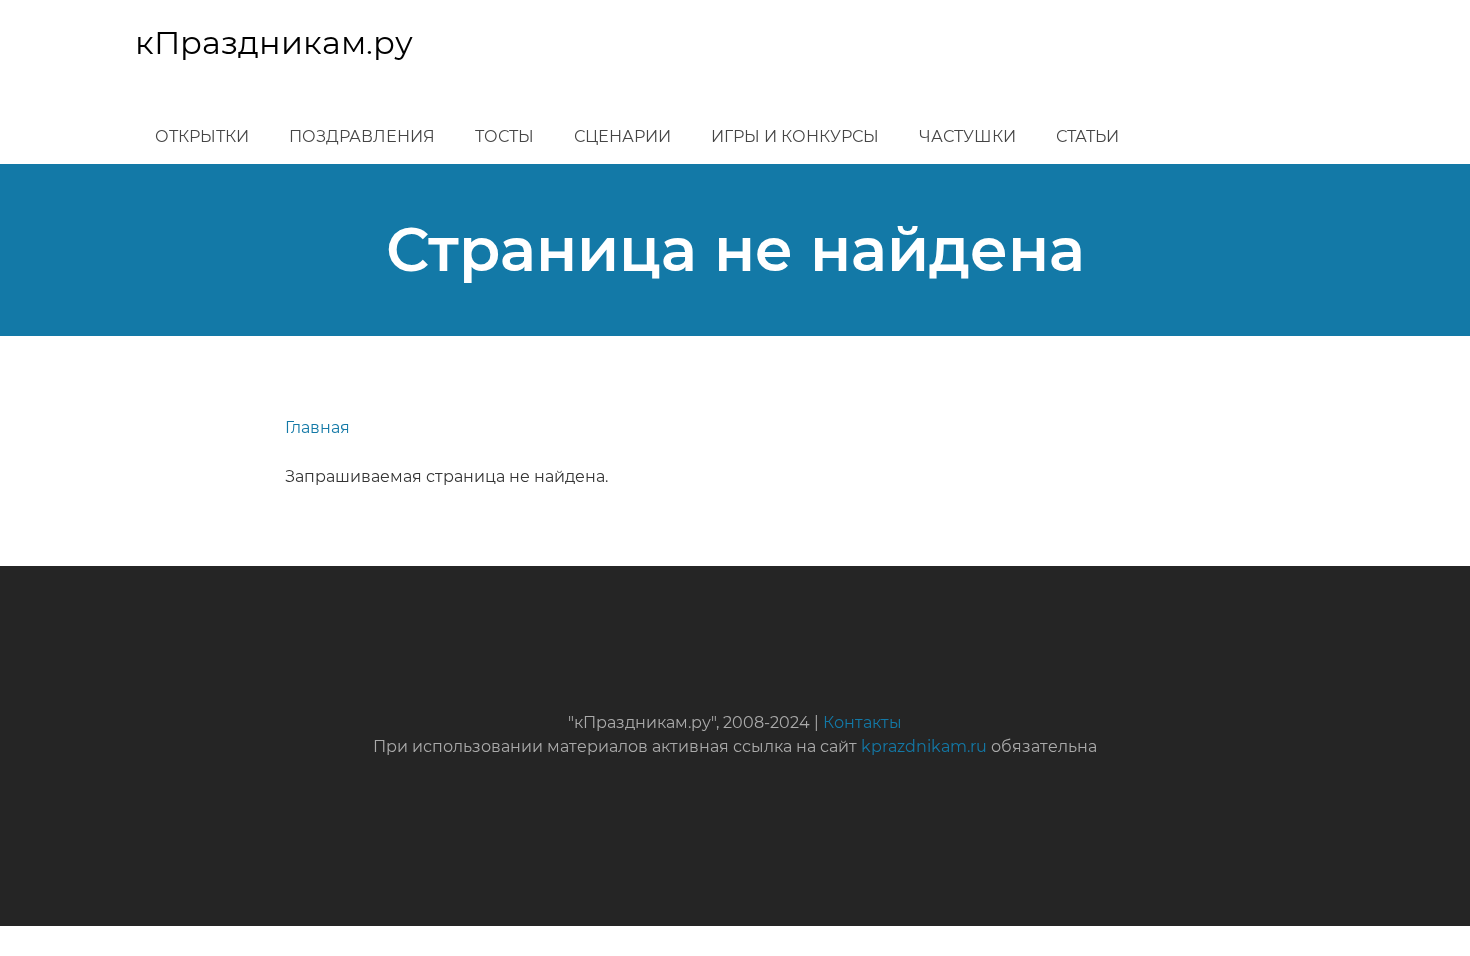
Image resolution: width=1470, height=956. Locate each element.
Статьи (1087, 136)
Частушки (967, 136)
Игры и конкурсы (795, 136)
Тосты (504, 136)
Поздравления (362, 136)
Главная (317, 427)
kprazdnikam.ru (924, 746)
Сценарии (622, 136)
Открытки (202, 136)
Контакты (862, 722)
